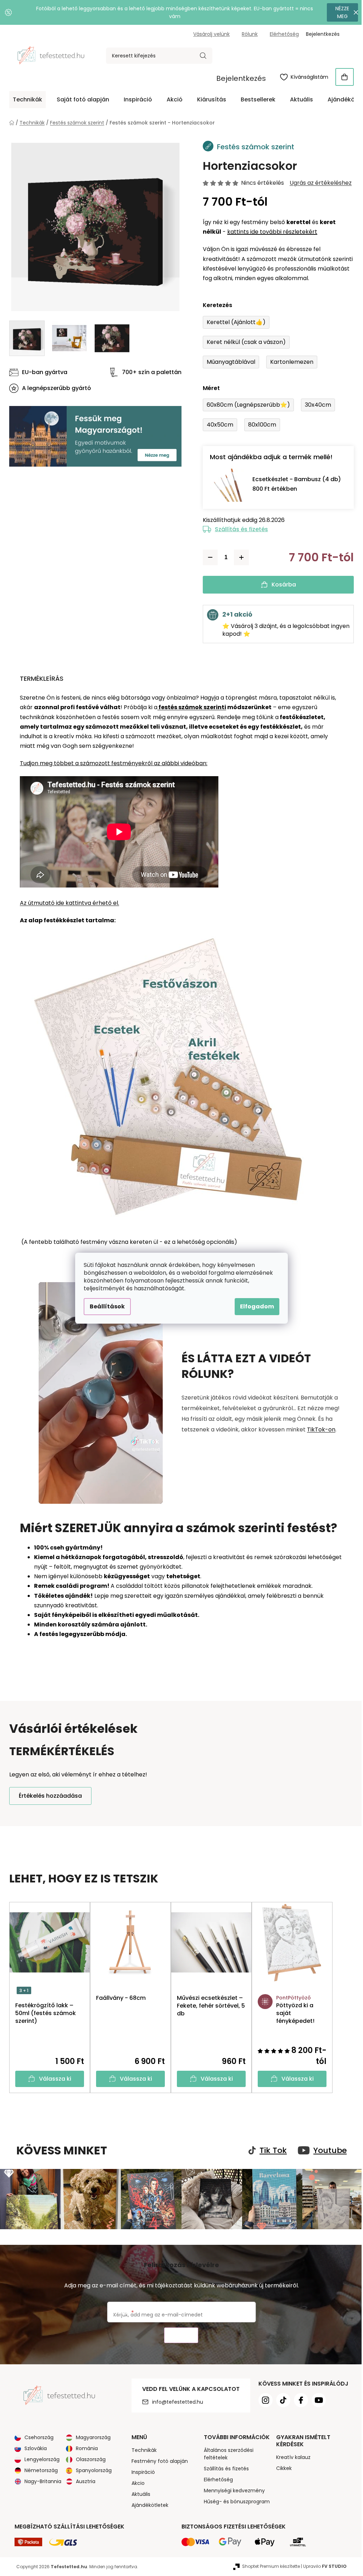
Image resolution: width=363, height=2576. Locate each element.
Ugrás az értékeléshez (321, 183)
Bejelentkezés (241, 78)
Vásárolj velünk (211, 34)
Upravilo (325, 2566)
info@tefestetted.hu (178, 2402)
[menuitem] (27, 100)
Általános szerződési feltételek (229, 2454)
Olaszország (91, 2459)
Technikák (144, 2450)
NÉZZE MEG (342, 12)
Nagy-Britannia (43, 2481)
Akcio (138, 2483)
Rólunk (250, 34)
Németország (41, 2470)
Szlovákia (36, 2448)
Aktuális (141, 2494)
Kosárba (284, 585)
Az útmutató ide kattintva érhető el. (69, 903)
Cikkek (284, 2468)
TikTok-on (321, 1429)
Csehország (39, 2437)
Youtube (330, 2151)
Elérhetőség (284, 34)
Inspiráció (143, 2472)
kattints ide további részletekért (272, 232)
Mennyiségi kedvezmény (234, 2491)
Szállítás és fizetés (241, 529)
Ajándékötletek (150, 2505)
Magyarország (93, 2437)
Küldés (181, 2335)
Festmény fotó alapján (160, 2461)
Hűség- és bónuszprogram (237, 2502)
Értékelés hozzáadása (50, 1796)
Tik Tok (273, 2151)
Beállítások (107, 1306)
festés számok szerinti (192, 707)
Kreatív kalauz (293, 2457)
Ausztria (86, 2481)
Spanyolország (94, 2470)
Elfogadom (257, 1306)
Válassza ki (55, 2079)
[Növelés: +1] (241, 557)
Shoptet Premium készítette (271, 2566)
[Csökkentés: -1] (210, 557)
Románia (87, 2448)
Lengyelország (42, 2459)
